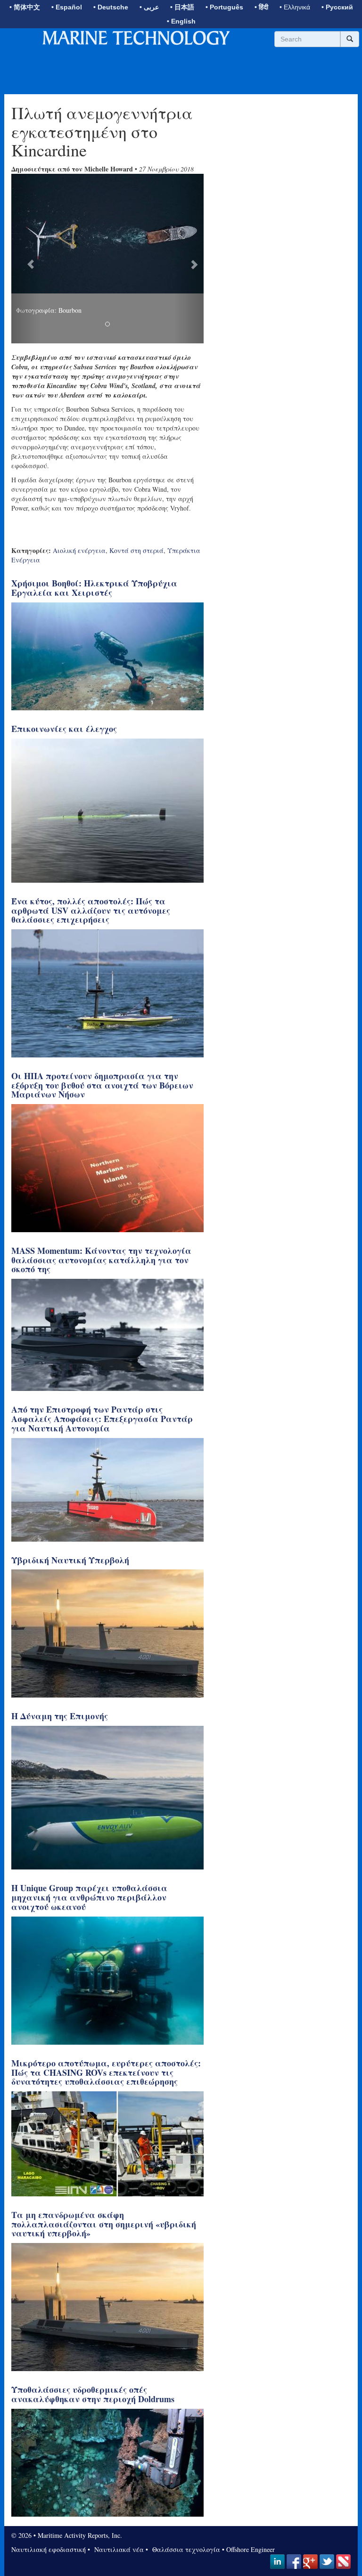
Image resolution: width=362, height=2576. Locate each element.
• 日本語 (182, 7)
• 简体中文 (25, 7)
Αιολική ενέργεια (79, 550)
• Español (67, 7)
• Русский (337, 7)
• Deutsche (111, 7)
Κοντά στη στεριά (136, 550)
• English (181, 21)
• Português (224, 7)
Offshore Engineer (251, 2549)
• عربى (149, 7)
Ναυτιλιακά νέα (118, 2549)
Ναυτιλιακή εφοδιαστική (49, 2549)
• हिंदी (261, 7)
